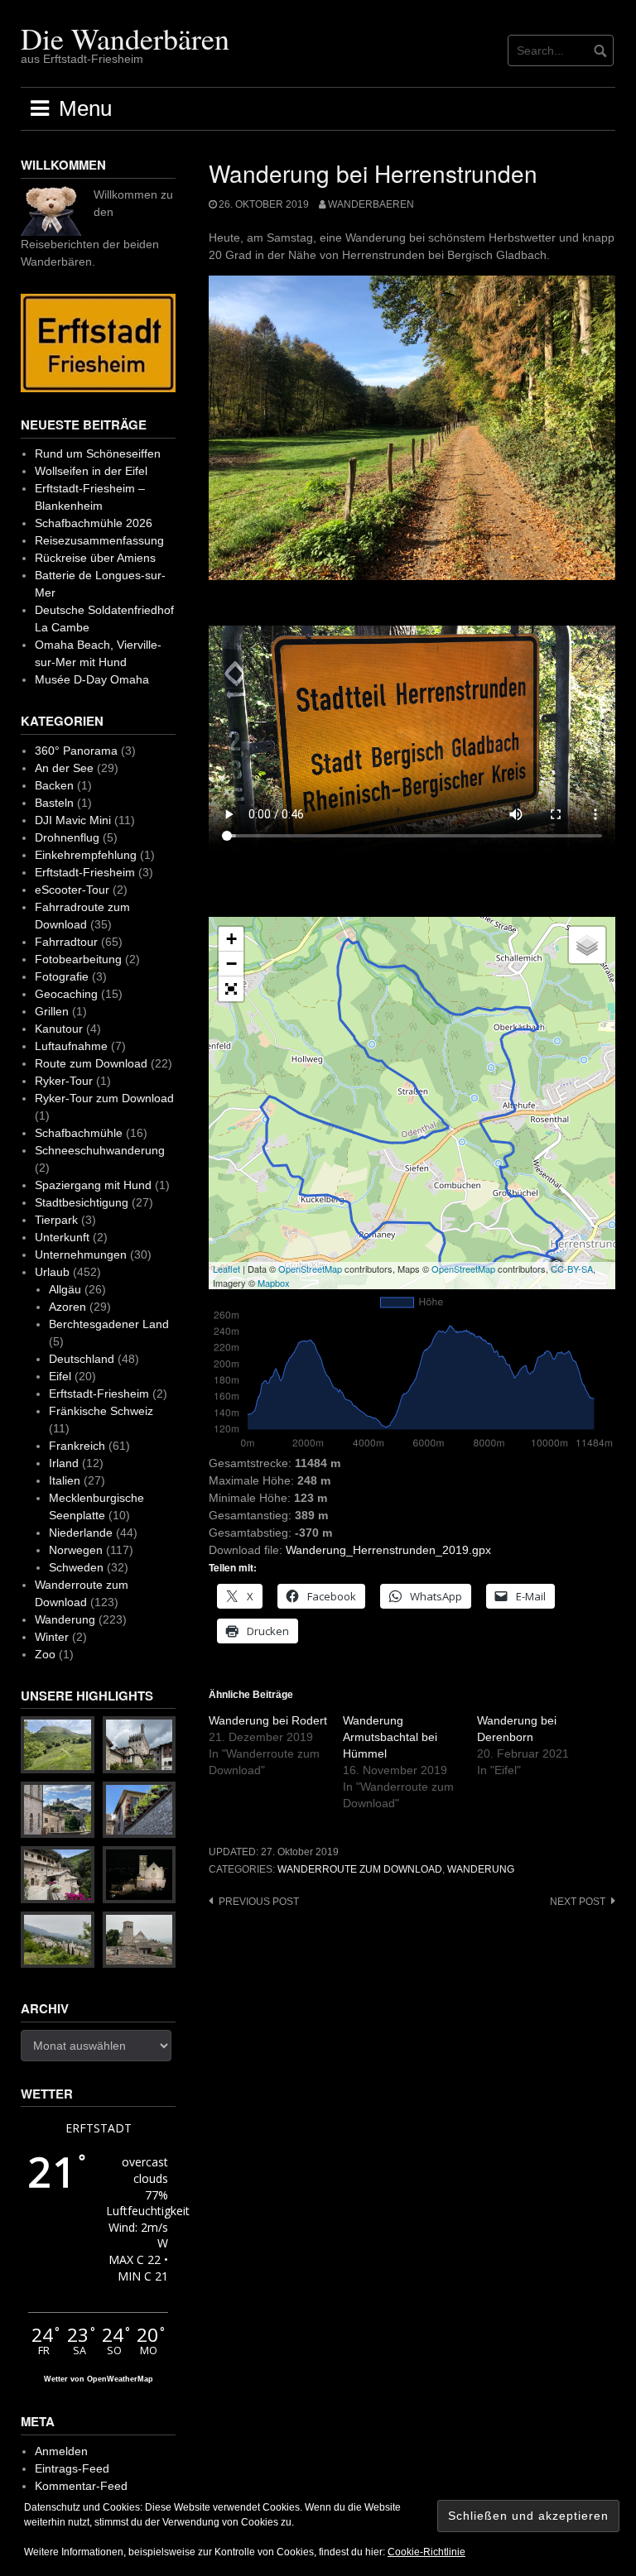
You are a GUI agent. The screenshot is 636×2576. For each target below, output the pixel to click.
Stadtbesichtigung (82, 1202)
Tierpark (56, 1220)
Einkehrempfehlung (86, 855)
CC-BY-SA (572, 1269)
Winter (52, 1637)
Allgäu (65, 1289)
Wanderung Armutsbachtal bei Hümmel (390, 1737)
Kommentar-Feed (81, 2486)
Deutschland (82, 1359)
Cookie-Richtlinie (426, 2552)
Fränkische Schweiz (101, 1411)
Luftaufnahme (71, 1046)
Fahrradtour (66, 942)
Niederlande (81, 1533)
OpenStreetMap (310, 1269)
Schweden (76, 1567)
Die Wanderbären (125, 38)
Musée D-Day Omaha (92, 679)
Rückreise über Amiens (95, 558)
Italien (65, 1480)
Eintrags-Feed (72, 2468)
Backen (54, 785)
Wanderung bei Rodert (268, 1720)
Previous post (259, 1902)
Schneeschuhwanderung (100, 1150)
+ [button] (231, 939)
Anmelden (61, 2451)
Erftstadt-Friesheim (85, 872)
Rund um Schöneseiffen (98, 453)
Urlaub (52, 1272)
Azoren (67, 1307)
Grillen (52, 1011)
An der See (64, 768)
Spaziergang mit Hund (93, 1185)
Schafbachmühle (79, 1133)
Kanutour (59, 1029)
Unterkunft (62, 1237)
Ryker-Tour (64, 1081)
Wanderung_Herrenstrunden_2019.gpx (388, 1550)
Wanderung (481, 1869)
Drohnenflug (67, 837)
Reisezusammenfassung (99, 540)
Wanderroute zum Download (360, 1869)
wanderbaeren (371, 204)
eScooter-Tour (72, 890)
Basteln (54, 803)
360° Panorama (76, 751)
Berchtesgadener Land (109, 1324)
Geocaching (66, 994)
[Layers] (587, 945)
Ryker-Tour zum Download (104, 1098)
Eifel (60, 1376)
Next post (578, 1902)
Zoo (45, 1654)
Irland (64, 1463)
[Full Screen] (231, 989)
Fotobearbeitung (78, 959)
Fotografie (62, 976)
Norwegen (76, 1550)
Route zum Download (91, 1063)
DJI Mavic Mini (73, 820)
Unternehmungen (81, 1254)
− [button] (231, 964)
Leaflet (226, 1269)
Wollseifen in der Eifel (91, 471)
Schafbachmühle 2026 (94, 523)
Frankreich (77, 1446)
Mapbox (274, 1283)
